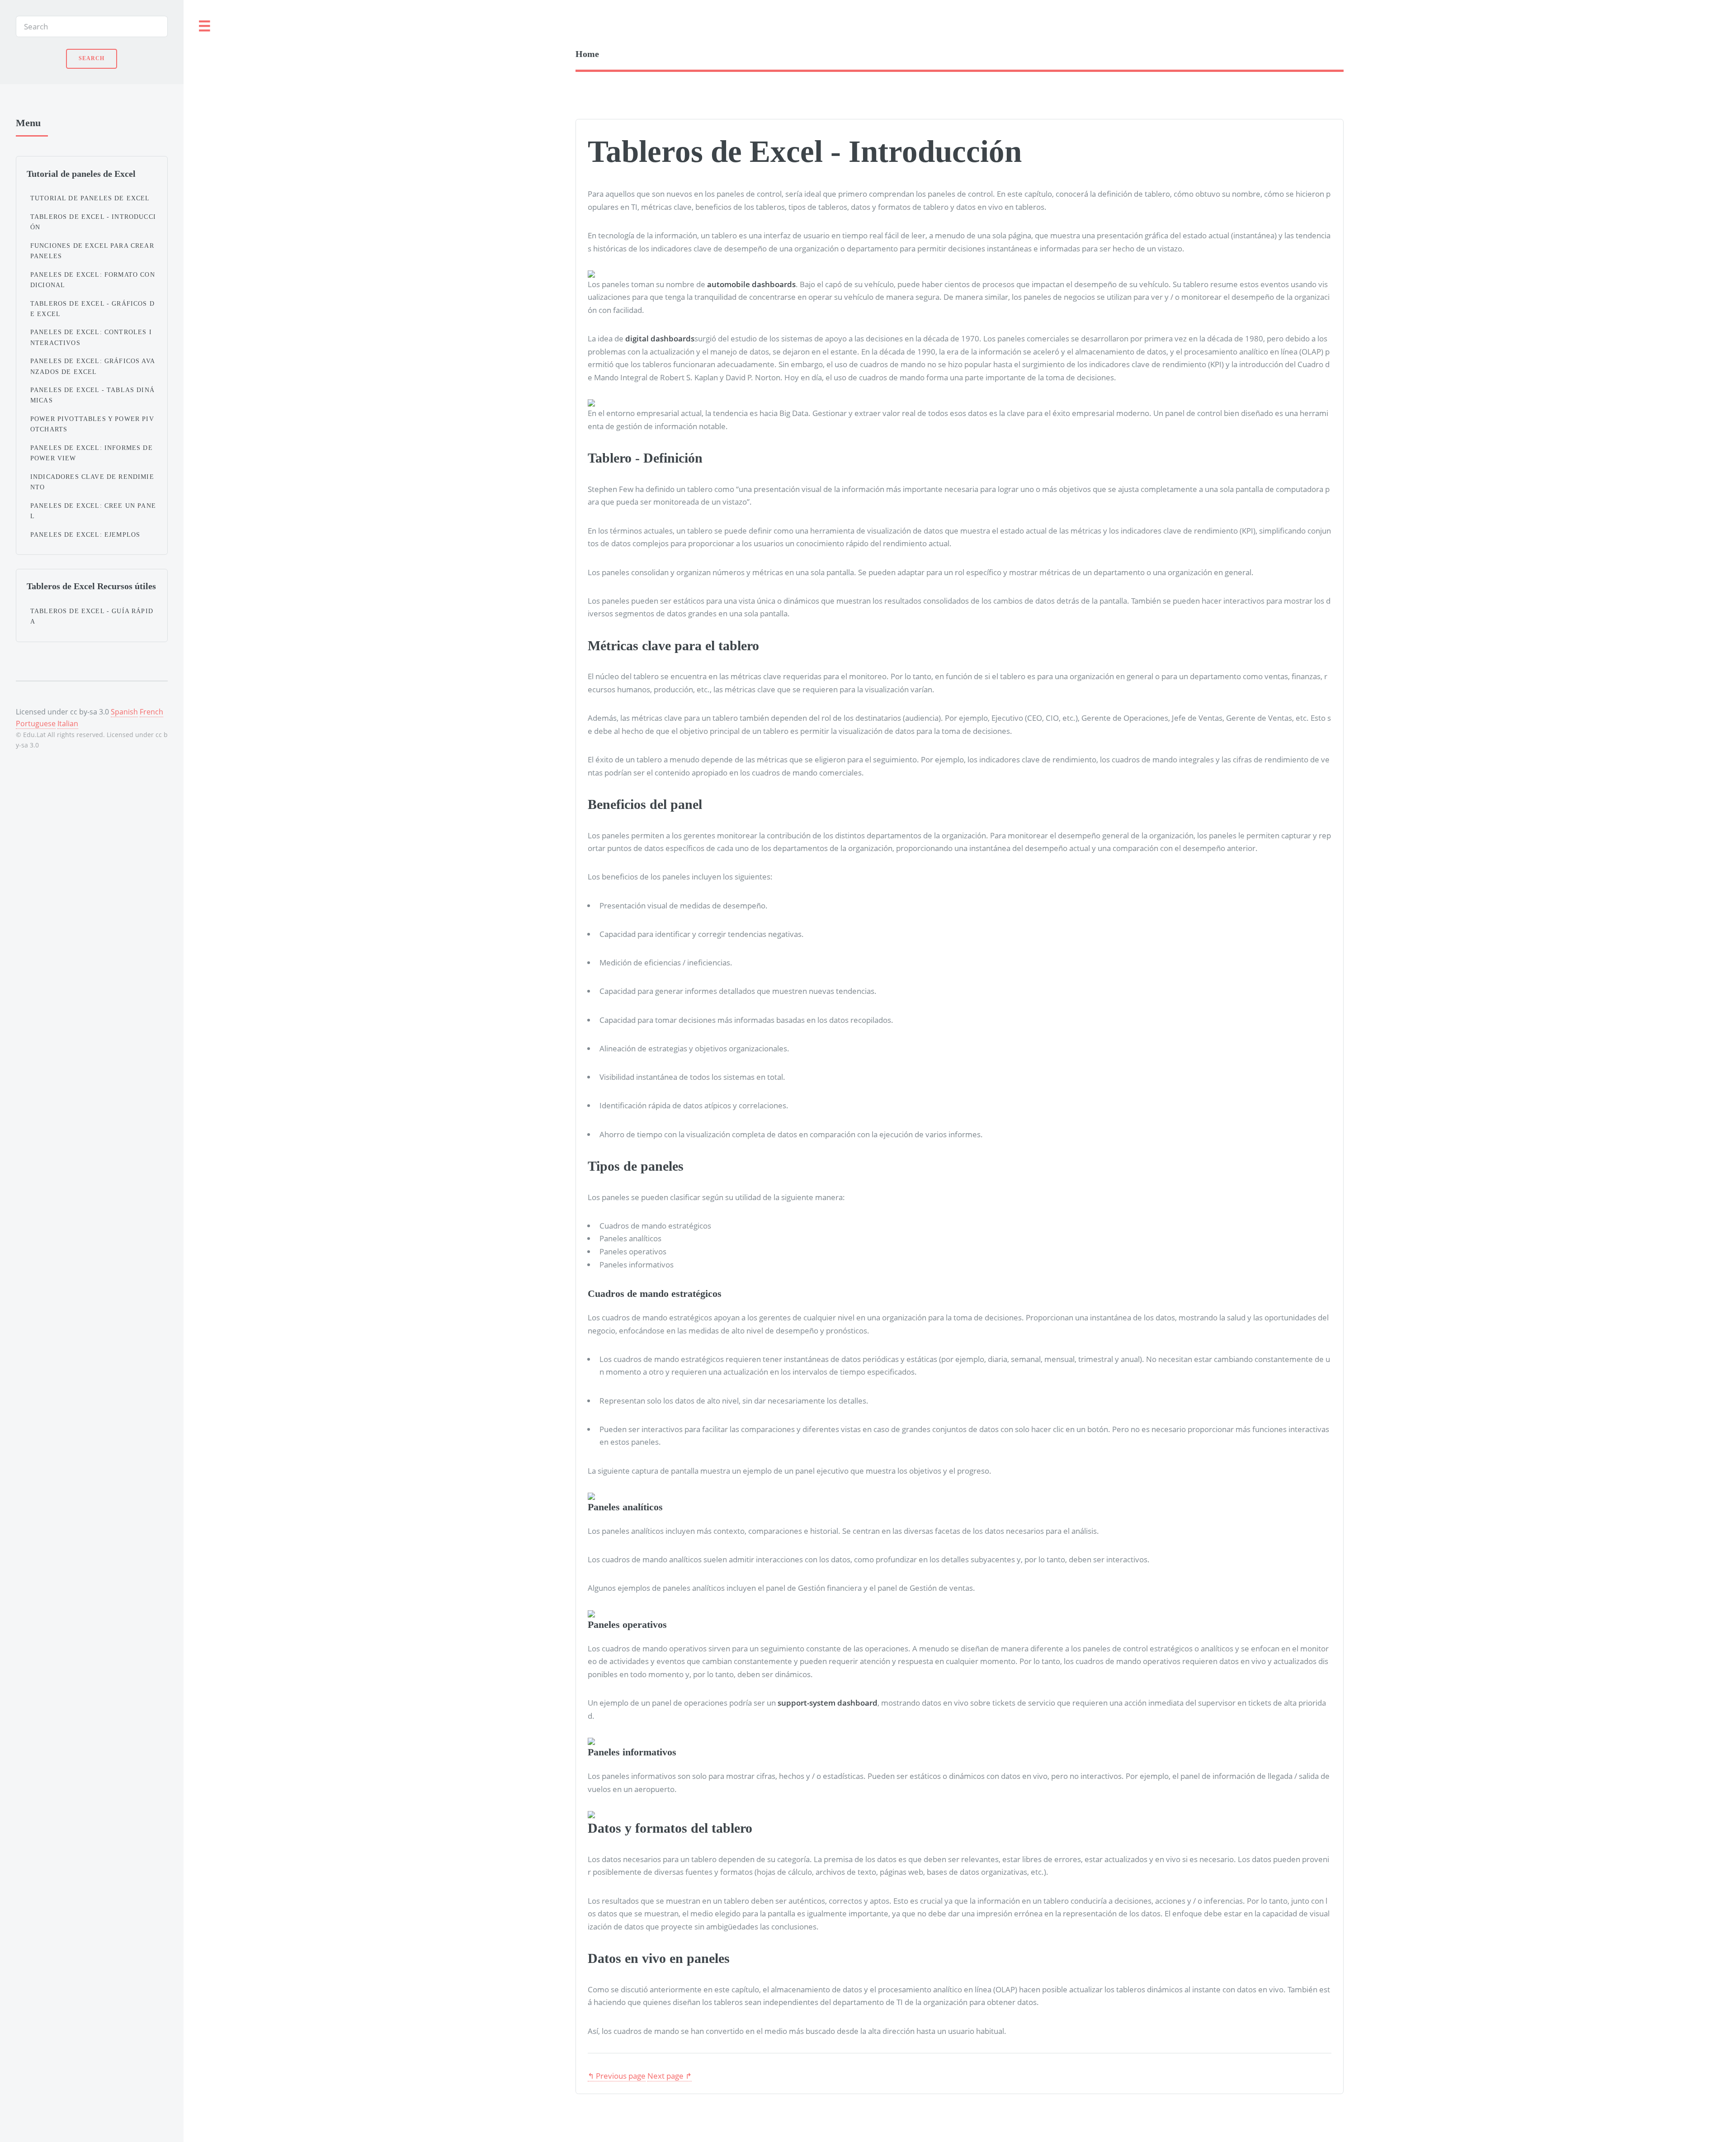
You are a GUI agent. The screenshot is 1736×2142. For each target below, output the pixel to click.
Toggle (205, 26)
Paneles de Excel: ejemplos (85, 534)
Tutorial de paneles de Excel (90, 198)
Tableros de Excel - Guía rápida (92, 616)
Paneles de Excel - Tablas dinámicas (92, 395)
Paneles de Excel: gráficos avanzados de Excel (93, 366)
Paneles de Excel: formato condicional (93, 280)
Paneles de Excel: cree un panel (93, 511)
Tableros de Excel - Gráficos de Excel (92, 309)
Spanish (124, 712)
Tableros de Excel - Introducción (93, 222)
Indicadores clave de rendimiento (92, 482)
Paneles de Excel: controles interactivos (91, 337)
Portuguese (36, 723)
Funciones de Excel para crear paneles (92, 251)
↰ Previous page (617, 2076)
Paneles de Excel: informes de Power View (92, 453)
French (151, 712)
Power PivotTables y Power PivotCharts (92, 424)
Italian (68, 723)
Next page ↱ (670, 2076)
